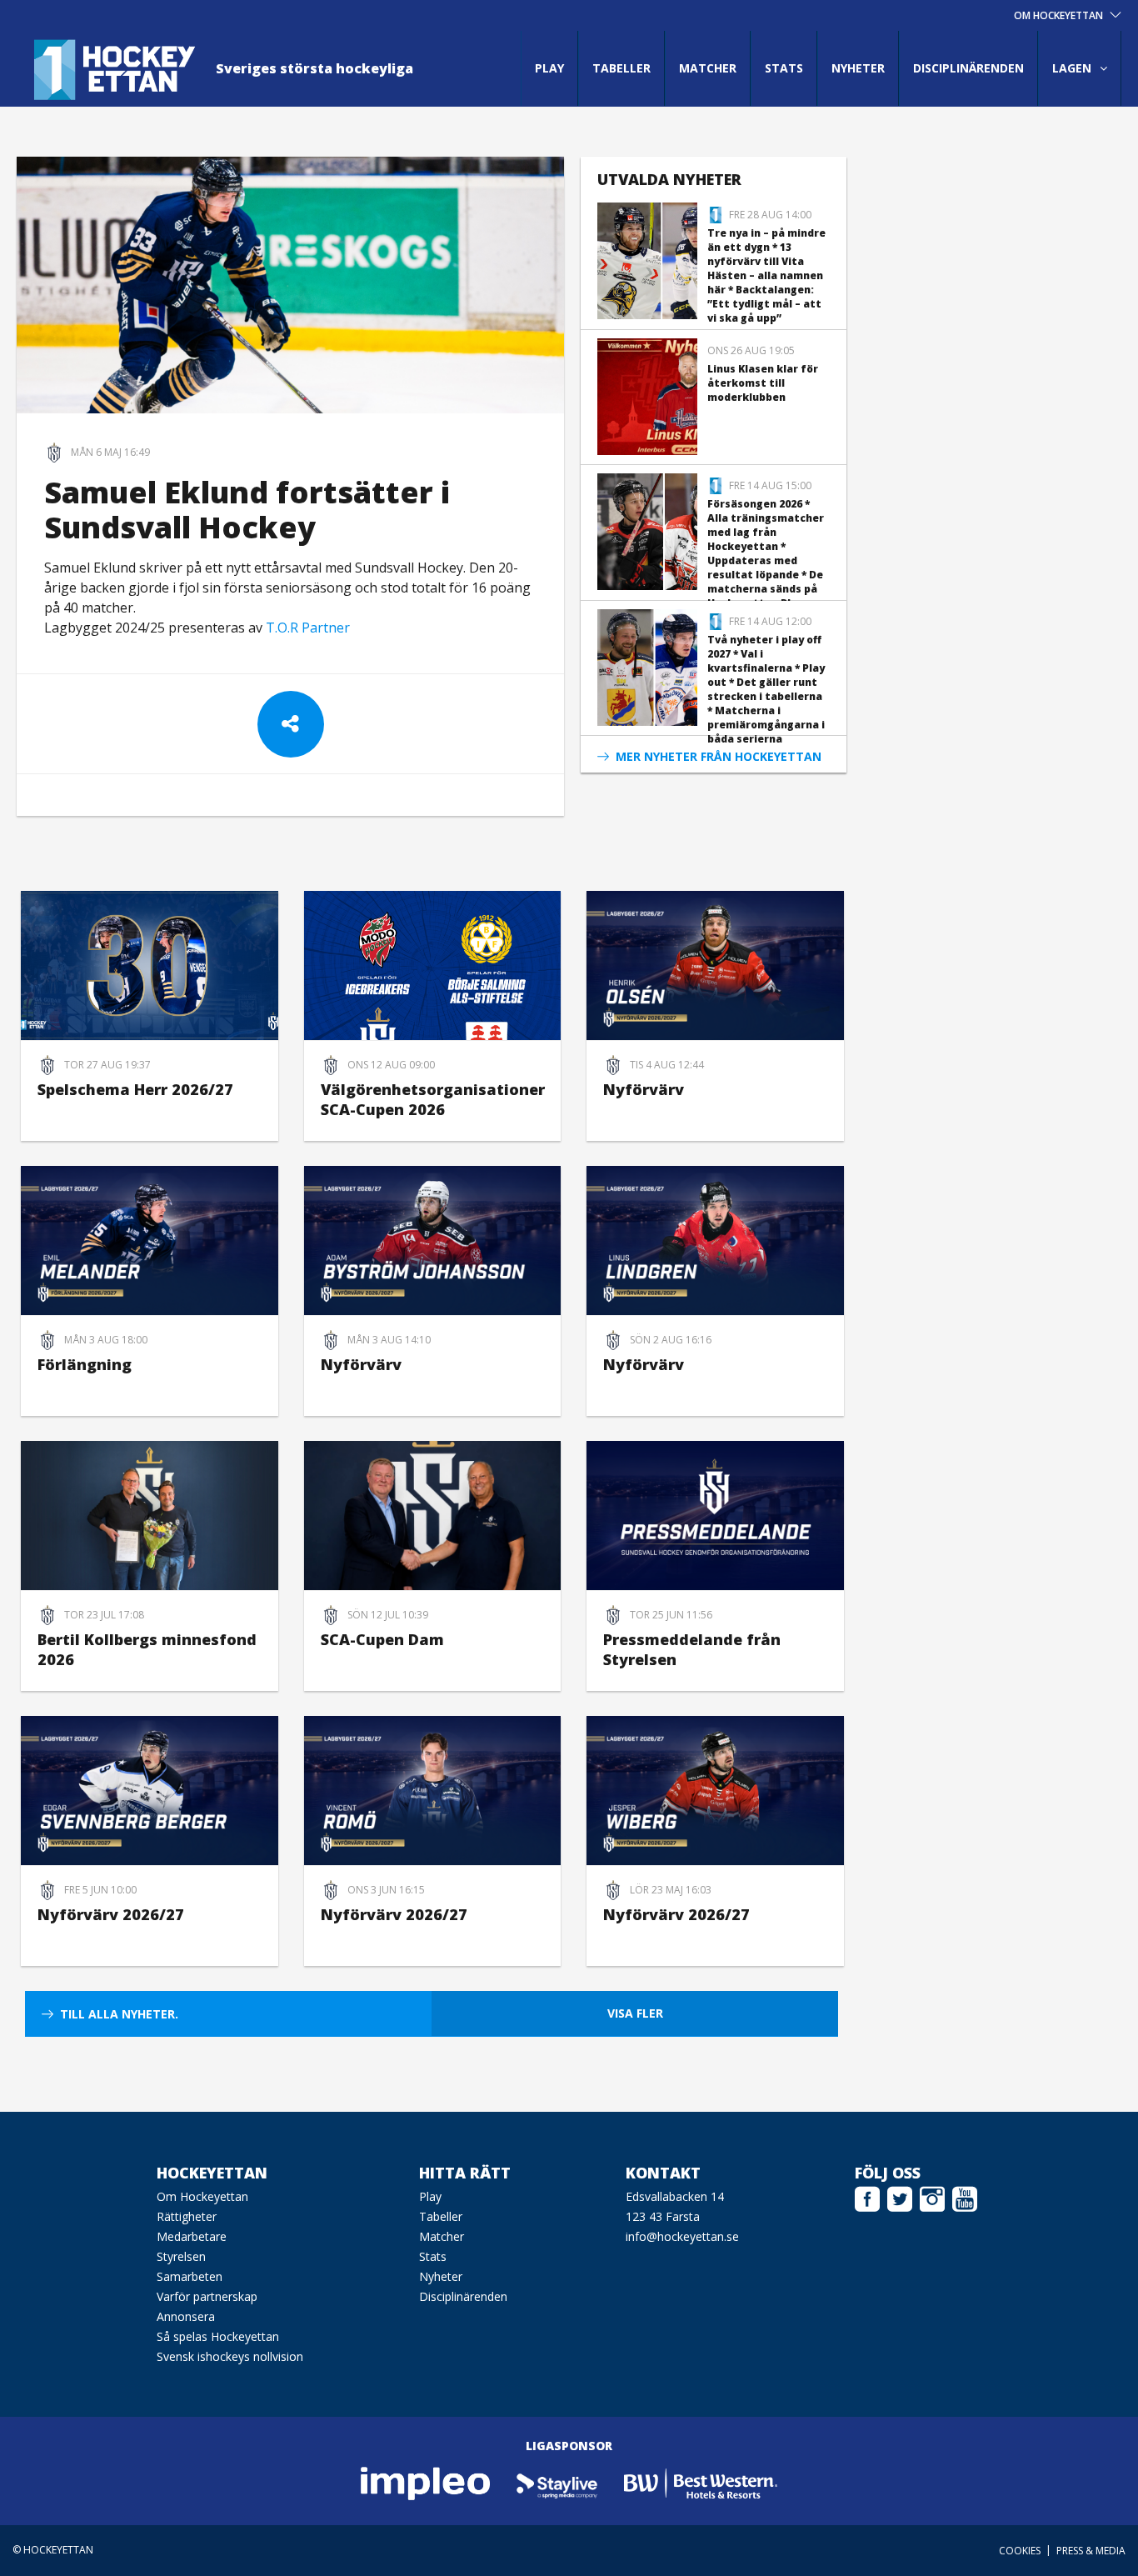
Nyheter (858, 68)
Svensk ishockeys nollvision (230, 2356)
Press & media (1091, 2551)
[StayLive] (558, 2482)
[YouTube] (965, 2197)
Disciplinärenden (968, 68)
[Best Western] (701, 2482)
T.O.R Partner (308, 628)
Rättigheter (187, 2216)
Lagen (1072, 68)
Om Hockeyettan (202, 2196)
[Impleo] (427, 2482)
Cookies (1020, 2551)
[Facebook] (867, 2197)
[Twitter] (900, 2197)
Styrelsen (181, 2256)
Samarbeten (190, 2276)
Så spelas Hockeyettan (218, 2336)
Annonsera (186, 2316)
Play (549, 68)
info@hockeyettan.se (682, 2236)
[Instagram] (932, 2197)
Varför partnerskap (207, 2296)
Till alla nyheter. (119, 2014)
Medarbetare (192, 2236)
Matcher (708, 68)
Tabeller (621, 68)
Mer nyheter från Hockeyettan (719, 756)
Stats (784, 68)
